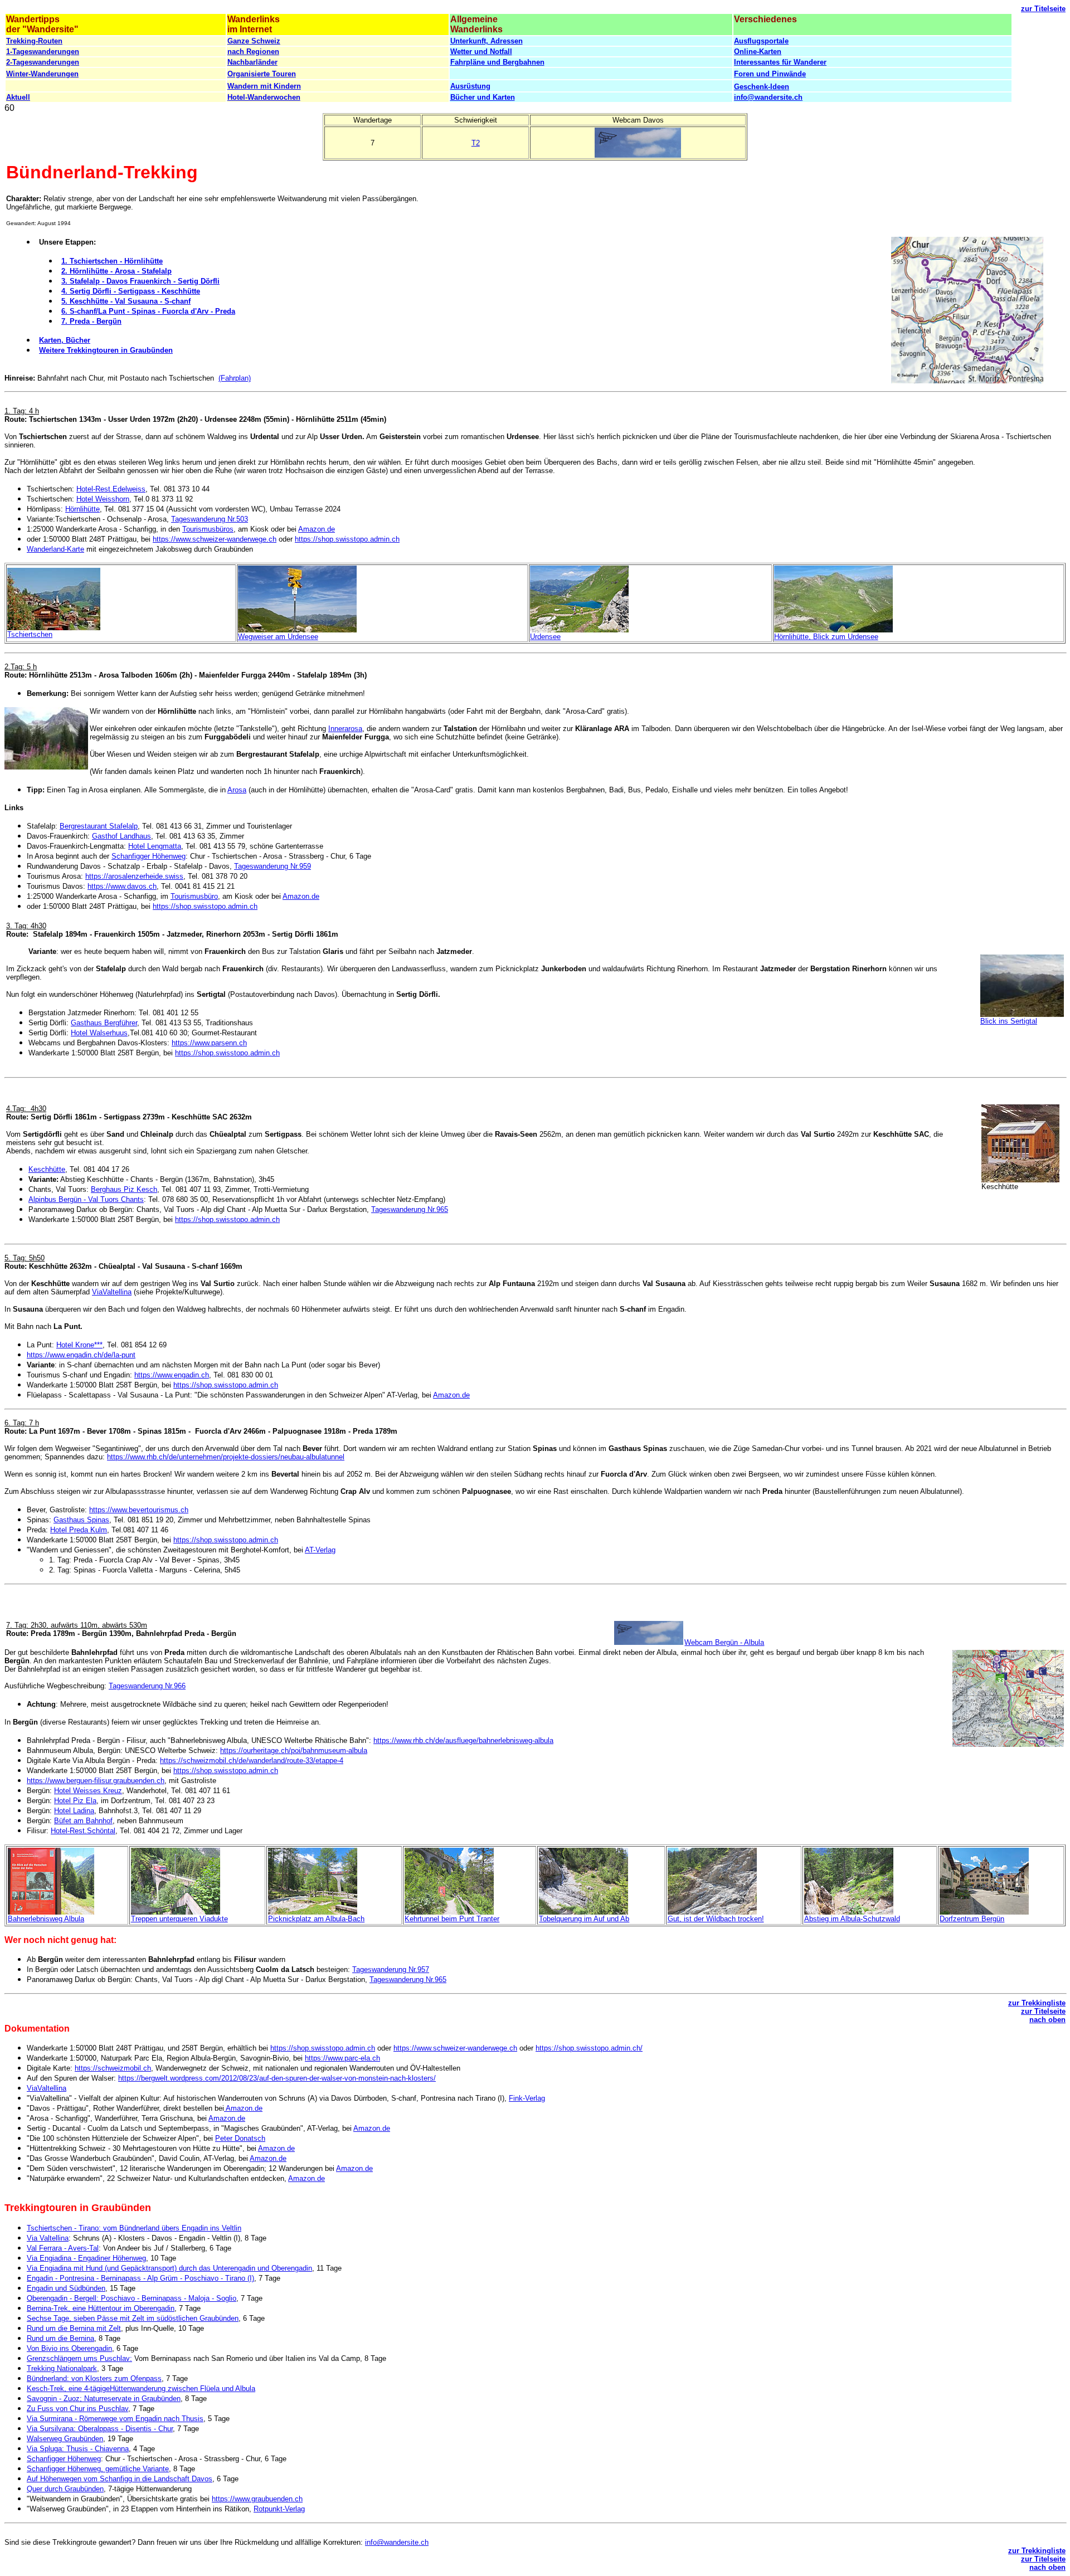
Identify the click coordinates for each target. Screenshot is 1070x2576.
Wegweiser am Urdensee (278, 637)
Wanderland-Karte (55, 549)
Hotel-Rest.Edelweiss (111, 489)
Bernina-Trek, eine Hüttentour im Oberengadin (101, 2308)
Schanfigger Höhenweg (149, 856)
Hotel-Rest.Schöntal (83, 1831)
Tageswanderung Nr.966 (147, 1686)
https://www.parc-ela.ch (342, 2058)
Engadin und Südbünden (66, 2288)
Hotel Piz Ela (75, 1801)
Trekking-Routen (34, 41)
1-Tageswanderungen (43, 52)
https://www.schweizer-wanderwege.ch (215, 539)
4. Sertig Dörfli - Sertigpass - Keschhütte (131, 291)
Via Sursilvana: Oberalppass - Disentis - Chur (100, 2429)
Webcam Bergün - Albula (724, 1642)
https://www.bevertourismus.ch (139, 1510)
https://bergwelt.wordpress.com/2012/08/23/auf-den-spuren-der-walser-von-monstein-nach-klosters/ (277, 2078)
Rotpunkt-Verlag (279, 2509)
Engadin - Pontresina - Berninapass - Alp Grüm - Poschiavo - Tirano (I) (140, 2278)
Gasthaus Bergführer (104, 1023)
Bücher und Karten (483, 97)
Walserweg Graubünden (65, 2439)
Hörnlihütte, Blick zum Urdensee (826, 637)
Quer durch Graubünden (65, 2489)
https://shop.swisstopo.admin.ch (347, 539)
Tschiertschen (30, 634)
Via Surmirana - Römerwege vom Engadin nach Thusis (115, 2419)
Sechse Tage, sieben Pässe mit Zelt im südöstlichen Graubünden (133, 2318)
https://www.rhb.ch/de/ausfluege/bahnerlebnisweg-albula (463, 1740)
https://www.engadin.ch (172, 1375)
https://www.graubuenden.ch (257, 2499)
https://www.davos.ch (122, 886)
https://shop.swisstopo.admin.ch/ (589, 2048)
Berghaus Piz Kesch (124, 1189)
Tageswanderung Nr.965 (410, 1209)
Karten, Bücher (65, 340)
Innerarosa (345, 729)
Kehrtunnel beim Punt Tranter (452, 1919)
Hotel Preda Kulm (79, 1530)
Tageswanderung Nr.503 (210, 519)
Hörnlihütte (82, 509)
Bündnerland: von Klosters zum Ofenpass (94, 2378)
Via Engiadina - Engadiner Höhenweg (86, 2258)
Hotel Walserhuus (99, 1033)
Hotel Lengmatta (155, 846)
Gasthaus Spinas (81, 1520)
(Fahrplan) (235, 378)
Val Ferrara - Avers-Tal (63, 2248)
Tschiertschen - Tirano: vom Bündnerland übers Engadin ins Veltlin (134, 2228)
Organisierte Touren (262, 74)
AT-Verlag (320, 1550)
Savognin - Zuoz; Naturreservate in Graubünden (104, 2399)
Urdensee (545, 637)
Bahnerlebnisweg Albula (46, 1919)
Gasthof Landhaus (121, 836)
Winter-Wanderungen (42, 74)
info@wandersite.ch (768, 97)
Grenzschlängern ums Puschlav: (79, 2358)
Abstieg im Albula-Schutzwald (852, 1919)
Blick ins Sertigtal (1009, 1021)
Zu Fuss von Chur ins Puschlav (77, 2409)
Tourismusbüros (208, 529)
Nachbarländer (252, 62)
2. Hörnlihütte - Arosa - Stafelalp (116, 271)
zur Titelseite (1043, 9)
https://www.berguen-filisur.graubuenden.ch (96, 1781)
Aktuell (18, 97)
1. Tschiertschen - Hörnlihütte (112, 261)
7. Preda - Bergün (91, 321)
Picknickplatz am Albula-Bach (316, 1919)
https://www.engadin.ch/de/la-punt (81, 1355)
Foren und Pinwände (770, 74)
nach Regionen (253, 52)
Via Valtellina (48, 2238)
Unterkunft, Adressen (487, 41)
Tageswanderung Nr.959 (273, 866)
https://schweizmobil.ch (113, 2068)
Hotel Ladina (74, 1811)
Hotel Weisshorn (103, 499)
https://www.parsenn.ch (209, 1043)
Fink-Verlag (527, 2098)
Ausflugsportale (761, 41)
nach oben (1047, 2020)
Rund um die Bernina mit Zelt (74, 2328)
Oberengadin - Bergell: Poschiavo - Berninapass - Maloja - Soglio (132, 2298)
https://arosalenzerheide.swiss (134, 876)
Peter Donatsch (240, 2138)
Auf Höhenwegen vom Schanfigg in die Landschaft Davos (120, 2479)
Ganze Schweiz (254, 41)
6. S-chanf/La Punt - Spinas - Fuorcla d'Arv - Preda (148, 311)
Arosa (237, 790)
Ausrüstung (470, 86)
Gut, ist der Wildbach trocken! (716, 1919)
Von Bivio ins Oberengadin (69, 2348)
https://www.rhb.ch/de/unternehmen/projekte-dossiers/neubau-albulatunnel (226, 1457)
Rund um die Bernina (60, 2338)
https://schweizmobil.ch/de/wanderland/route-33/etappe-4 (252, 1761)
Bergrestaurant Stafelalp (99, 826)
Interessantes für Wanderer (780, 62)
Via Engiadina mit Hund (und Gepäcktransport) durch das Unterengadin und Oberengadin (169, 2268)
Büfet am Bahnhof (83, 1821)
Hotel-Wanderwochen (264, 97)
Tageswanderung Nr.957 (391, 1969)
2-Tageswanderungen (43, 62)
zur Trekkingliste (1037, 2003)
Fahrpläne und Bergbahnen (497, 62)
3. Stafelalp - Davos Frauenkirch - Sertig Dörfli (140, 281)
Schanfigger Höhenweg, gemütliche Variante (98, 2469)
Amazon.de (317, 529)
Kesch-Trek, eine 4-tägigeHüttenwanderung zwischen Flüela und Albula (141, 2388)
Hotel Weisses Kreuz (88, 1791)
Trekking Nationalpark (62, 2368)
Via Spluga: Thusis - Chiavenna (78, 2449)
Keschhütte (47, 1169)
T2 (476, 143)
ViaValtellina (112, 1292)
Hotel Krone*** (79, 1345)
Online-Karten (758, 52)
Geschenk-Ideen (762, 87)
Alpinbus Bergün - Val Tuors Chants (86, 1199)
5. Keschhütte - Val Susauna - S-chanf (126, 301)
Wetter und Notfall (481, 52)
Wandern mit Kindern (264, 86)
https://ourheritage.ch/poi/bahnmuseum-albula (294, 1750)
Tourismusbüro (194, 896)
